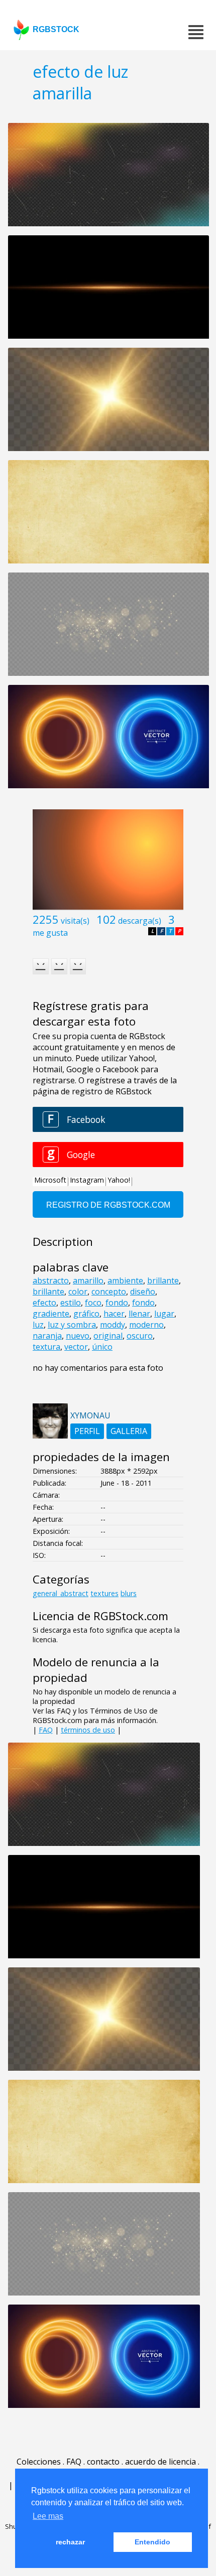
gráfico (86, 1314)
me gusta (50, 933)
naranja (47, 1336)
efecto (44, 1303)
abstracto (51, 1280)
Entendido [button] (152, 2542)
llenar (139, 1314)
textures (104, 1593)
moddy (113, 1325)
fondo (117, 1303)
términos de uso (88, 1730)
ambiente (125, 1280)
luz (38, 1325)
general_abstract (61, 1593)
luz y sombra (72, 1325)
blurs (129, 1593)
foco (93, 1303)
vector (76, 1347)
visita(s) (75, 921)
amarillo (88, 1280)
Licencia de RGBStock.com (100, 1616)
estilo (71, 1303)
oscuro (140, 1336)
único (102, 1347)
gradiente (51, 1314)
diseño (143, 1292)
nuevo (78, 1336)
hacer (114, 1314)
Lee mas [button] (48, 2516)
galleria (129, 1431)
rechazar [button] (70, 2542)
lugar (164, 1314)
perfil (87, 1431)
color (78, 1292)
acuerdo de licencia (160, 2462)
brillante (163, 1280)
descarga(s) (140, 921)
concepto (109, 1292)
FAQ (46, 1730)
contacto (103, 2462)
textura (46, 1347)
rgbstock (56, 29)
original (108, 1336)
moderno (146, 1325)
